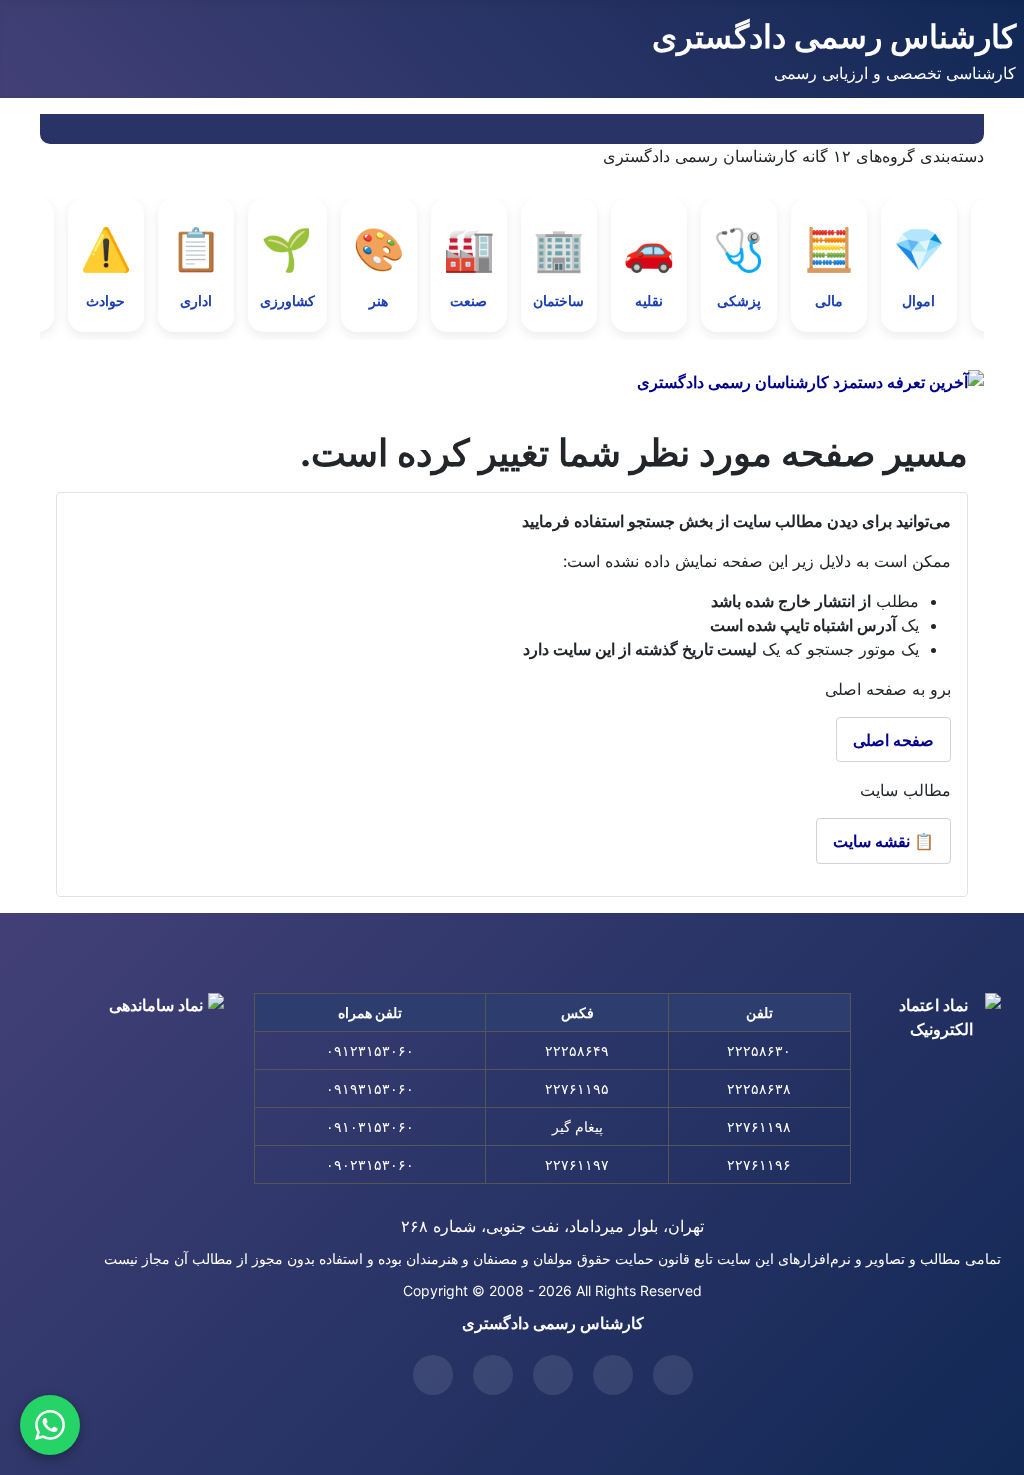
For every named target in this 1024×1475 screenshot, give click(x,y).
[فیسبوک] (493, 1375)
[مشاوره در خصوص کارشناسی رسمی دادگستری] (50, 1425)
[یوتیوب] (613, 1375)
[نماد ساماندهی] (164, 1053)
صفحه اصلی (893, 740)
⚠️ (106, 266)
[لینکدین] (553, 1375)
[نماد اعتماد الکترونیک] (941, 1058)
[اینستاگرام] (433, 1375)
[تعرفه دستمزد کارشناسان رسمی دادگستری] (512, 382)
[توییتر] (673, 1375)
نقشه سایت (883, 841)
